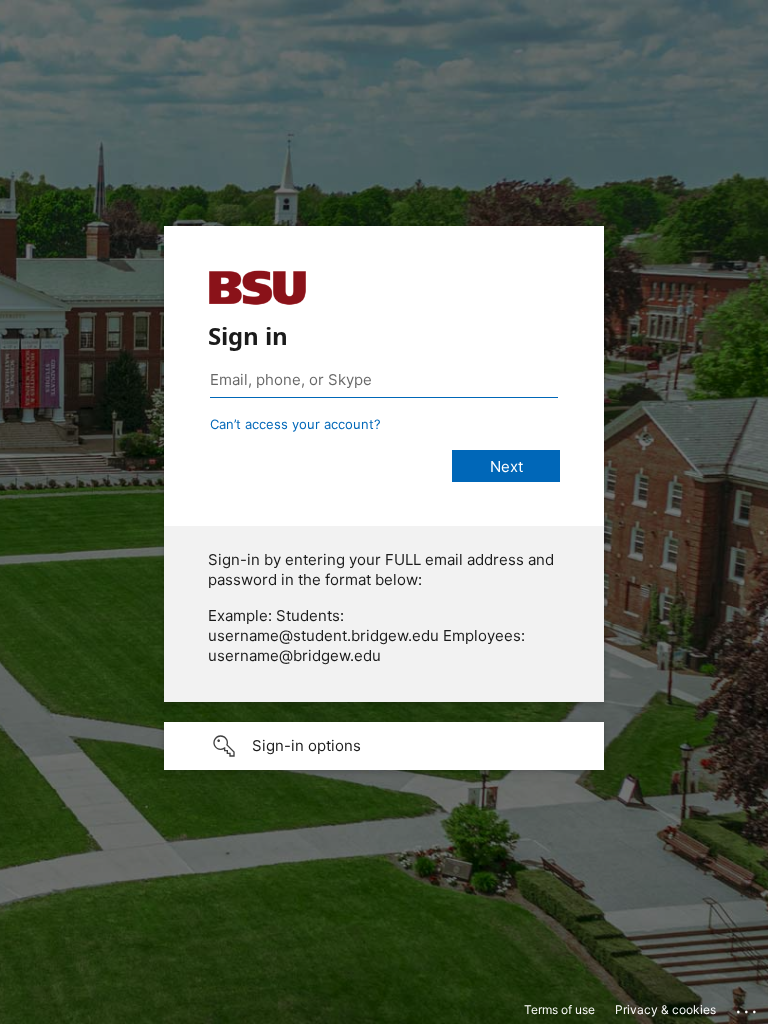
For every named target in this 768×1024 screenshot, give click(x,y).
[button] (384, 746)
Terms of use (559, 1009)
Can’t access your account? (295, 424)
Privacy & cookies (665, 1009)
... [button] (748, 1007)
